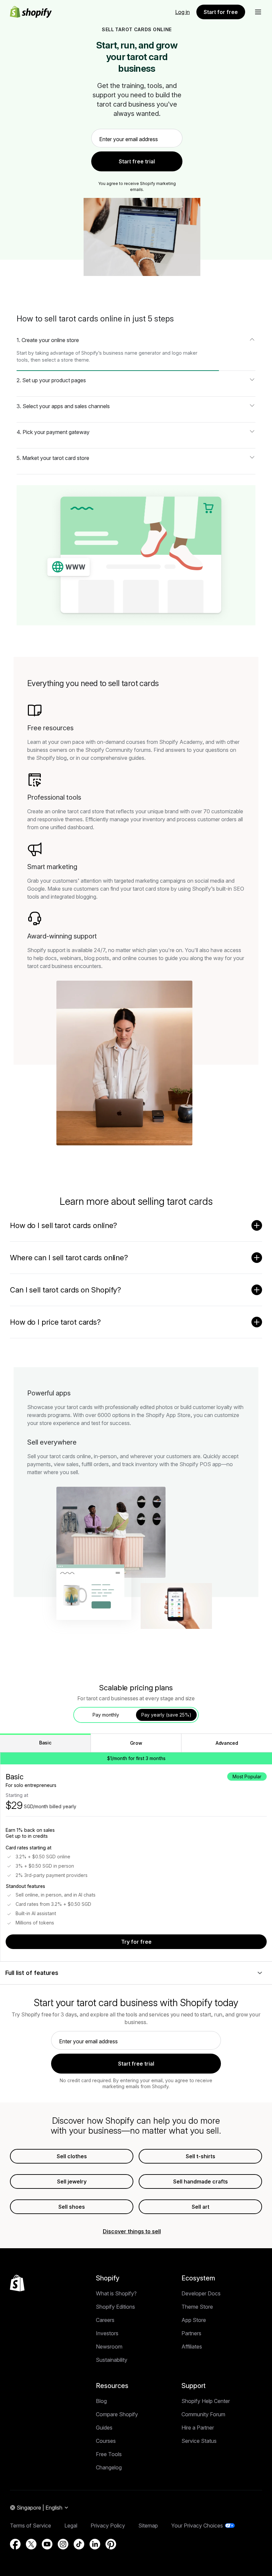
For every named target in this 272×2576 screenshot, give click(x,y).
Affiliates (192, 2347)
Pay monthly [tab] (106, 1715)
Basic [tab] (45, 1743)
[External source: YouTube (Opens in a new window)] (47, 2544)
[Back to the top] (17, 2283)
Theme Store (197, 2307)
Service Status (199, 2441)
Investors (107, 2333)
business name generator (132, 353)
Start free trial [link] (137, 161)
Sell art (201, 2207)
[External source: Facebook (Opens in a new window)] (15, 2544)
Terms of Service (31, 2526)
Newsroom (109, 2347)
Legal (71, 2526)
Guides (104, 2428)
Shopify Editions (115, 2307)
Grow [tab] (136, 1743)
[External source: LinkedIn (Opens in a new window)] (95, 2544)
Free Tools (109, 2454)
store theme (75, 360)
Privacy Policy (108, 2526)
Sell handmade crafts (201, 2181)
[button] (258, 12)
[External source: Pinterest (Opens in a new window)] (111, 2544)
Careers (105, 2320)
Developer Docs (201, 2293)
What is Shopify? (116, 2293)
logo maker (185, 353)
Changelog (109, 2467)
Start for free (221, 12)
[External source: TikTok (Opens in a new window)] (79, 2544)
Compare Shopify (117, 2414)
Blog (101, 2401)
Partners (191, 2333)
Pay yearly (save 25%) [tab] (166, 1715)
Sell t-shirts (201, 2156)
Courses (106, 2441)
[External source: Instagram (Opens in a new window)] (63, 2544)
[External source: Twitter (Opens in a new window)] (31, 2544)
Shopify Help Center (206, 2401)
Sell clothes (72, 2156)
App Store (194, 2320)
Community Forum (203, 2414)
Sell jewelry (72, 2181)
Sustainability (112, 2360)
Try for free (136, 1942)
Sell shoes (72, 2207)
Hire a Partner (198, 2428)
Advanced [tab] (227, 1743)
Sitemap (148, 2526)
